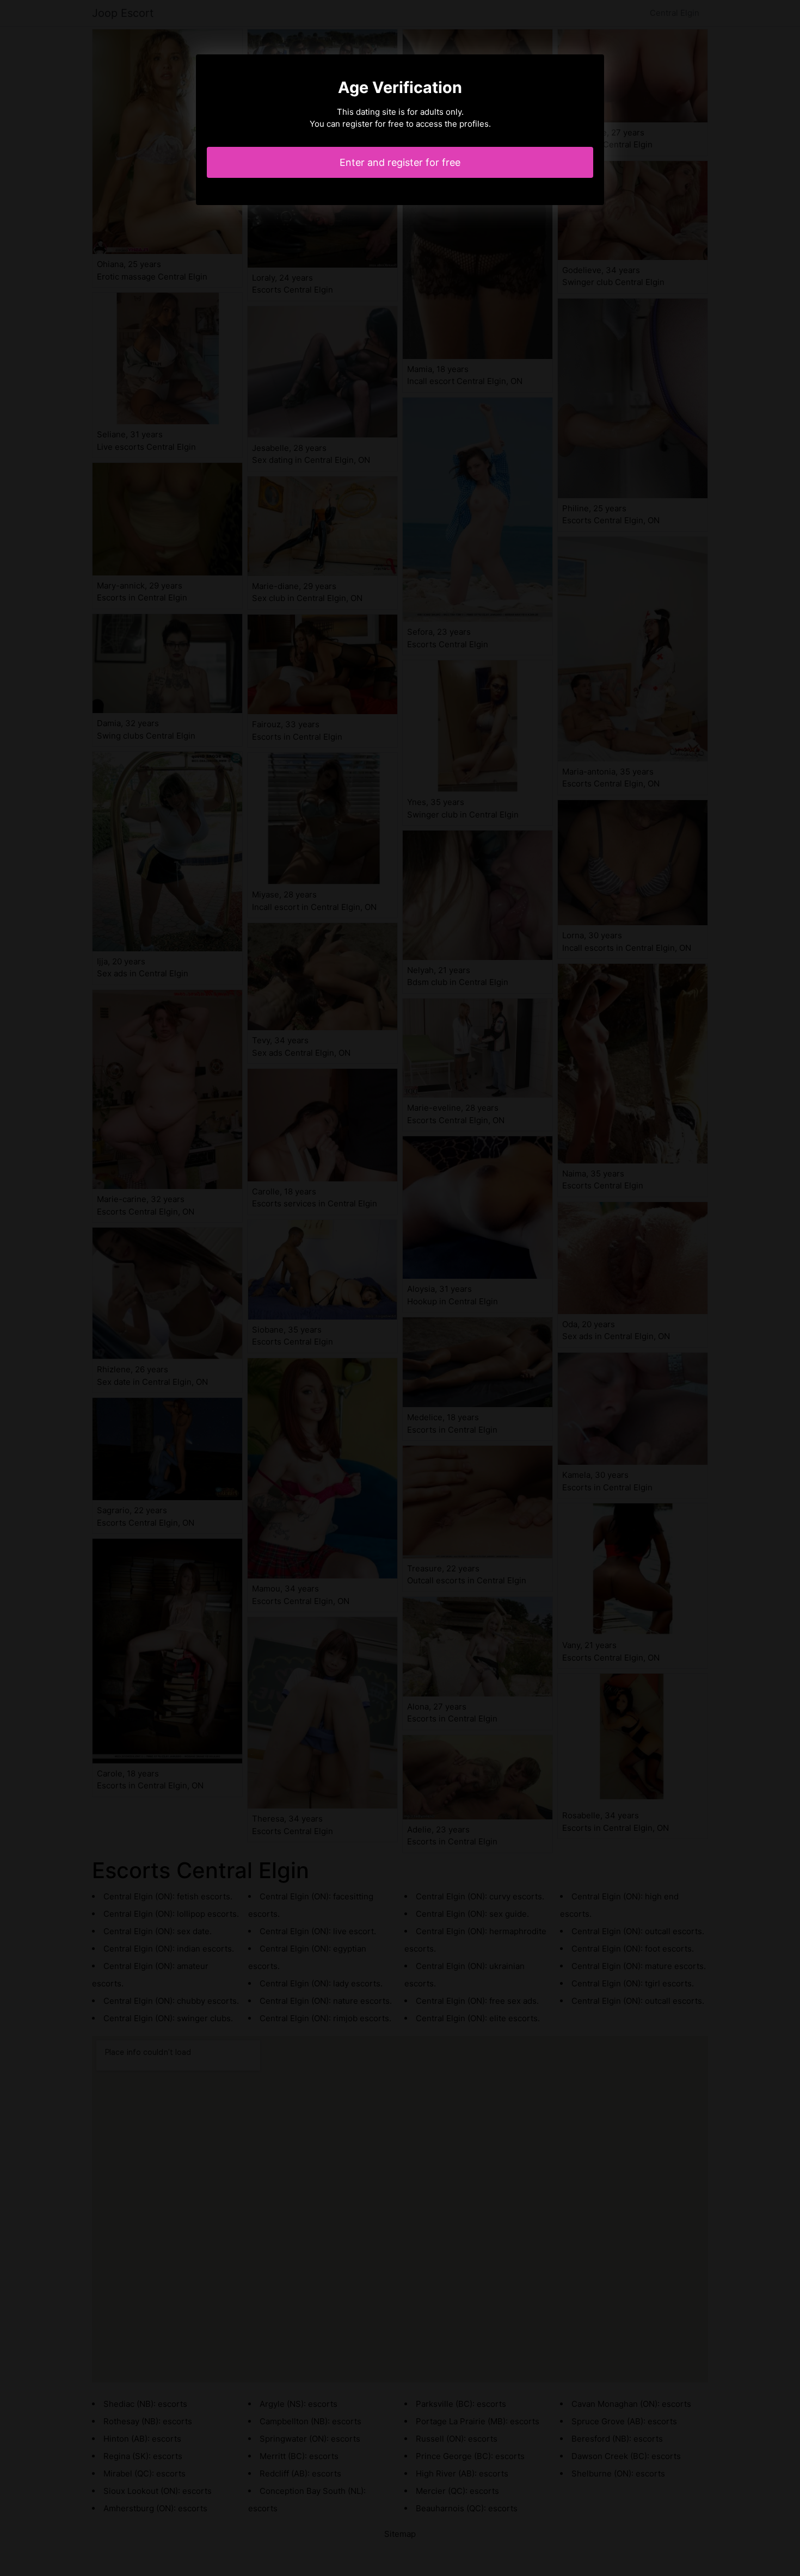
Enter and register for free (400, 162)
